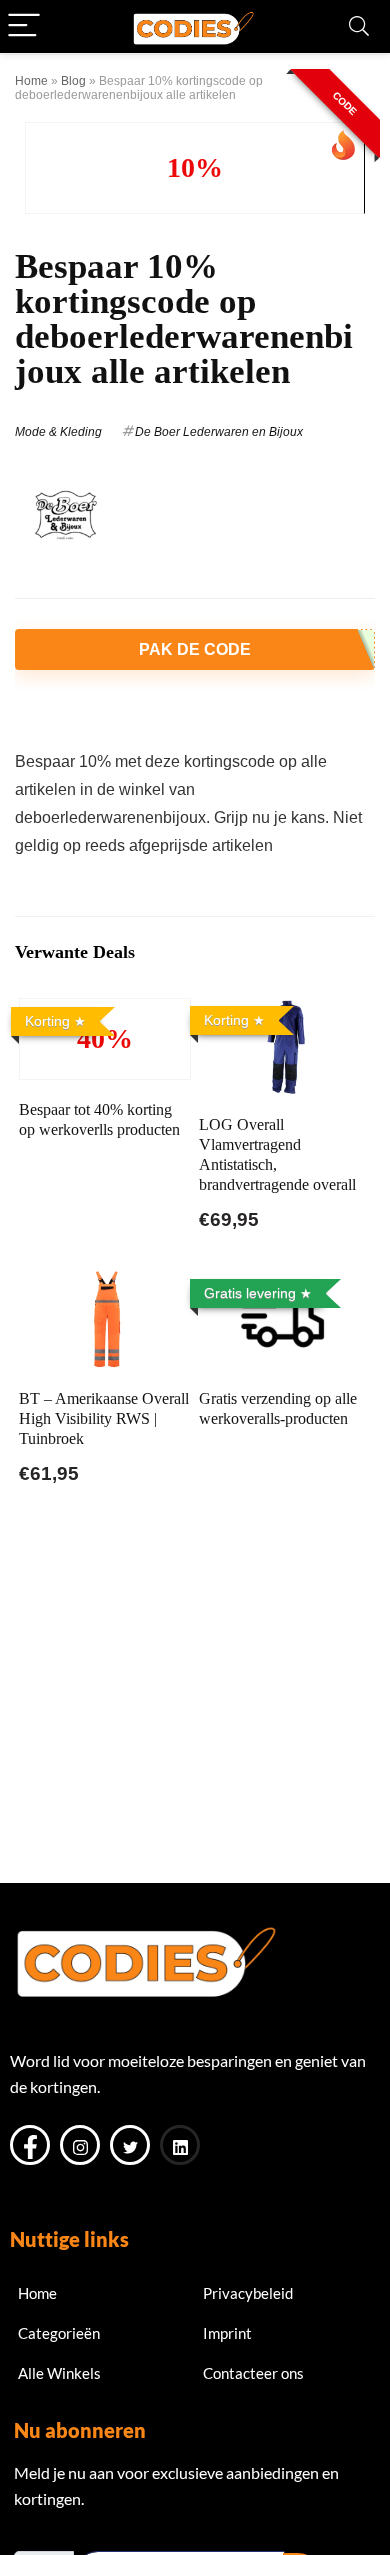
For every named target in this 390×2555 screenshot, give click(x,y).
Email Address (61, 2534)
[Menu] (24, 26)
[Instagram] (80, 2145)
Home (31, 81)
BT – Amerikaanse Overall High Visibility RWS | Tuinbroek (104, 1418)
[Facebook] (30, 2145)
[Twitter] (130, 2145)
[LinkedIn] (180, 2145)
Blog (73, 81)
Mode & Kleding (58, 432)
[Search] (359, 26)
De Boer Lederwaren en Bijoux (219, 432)
